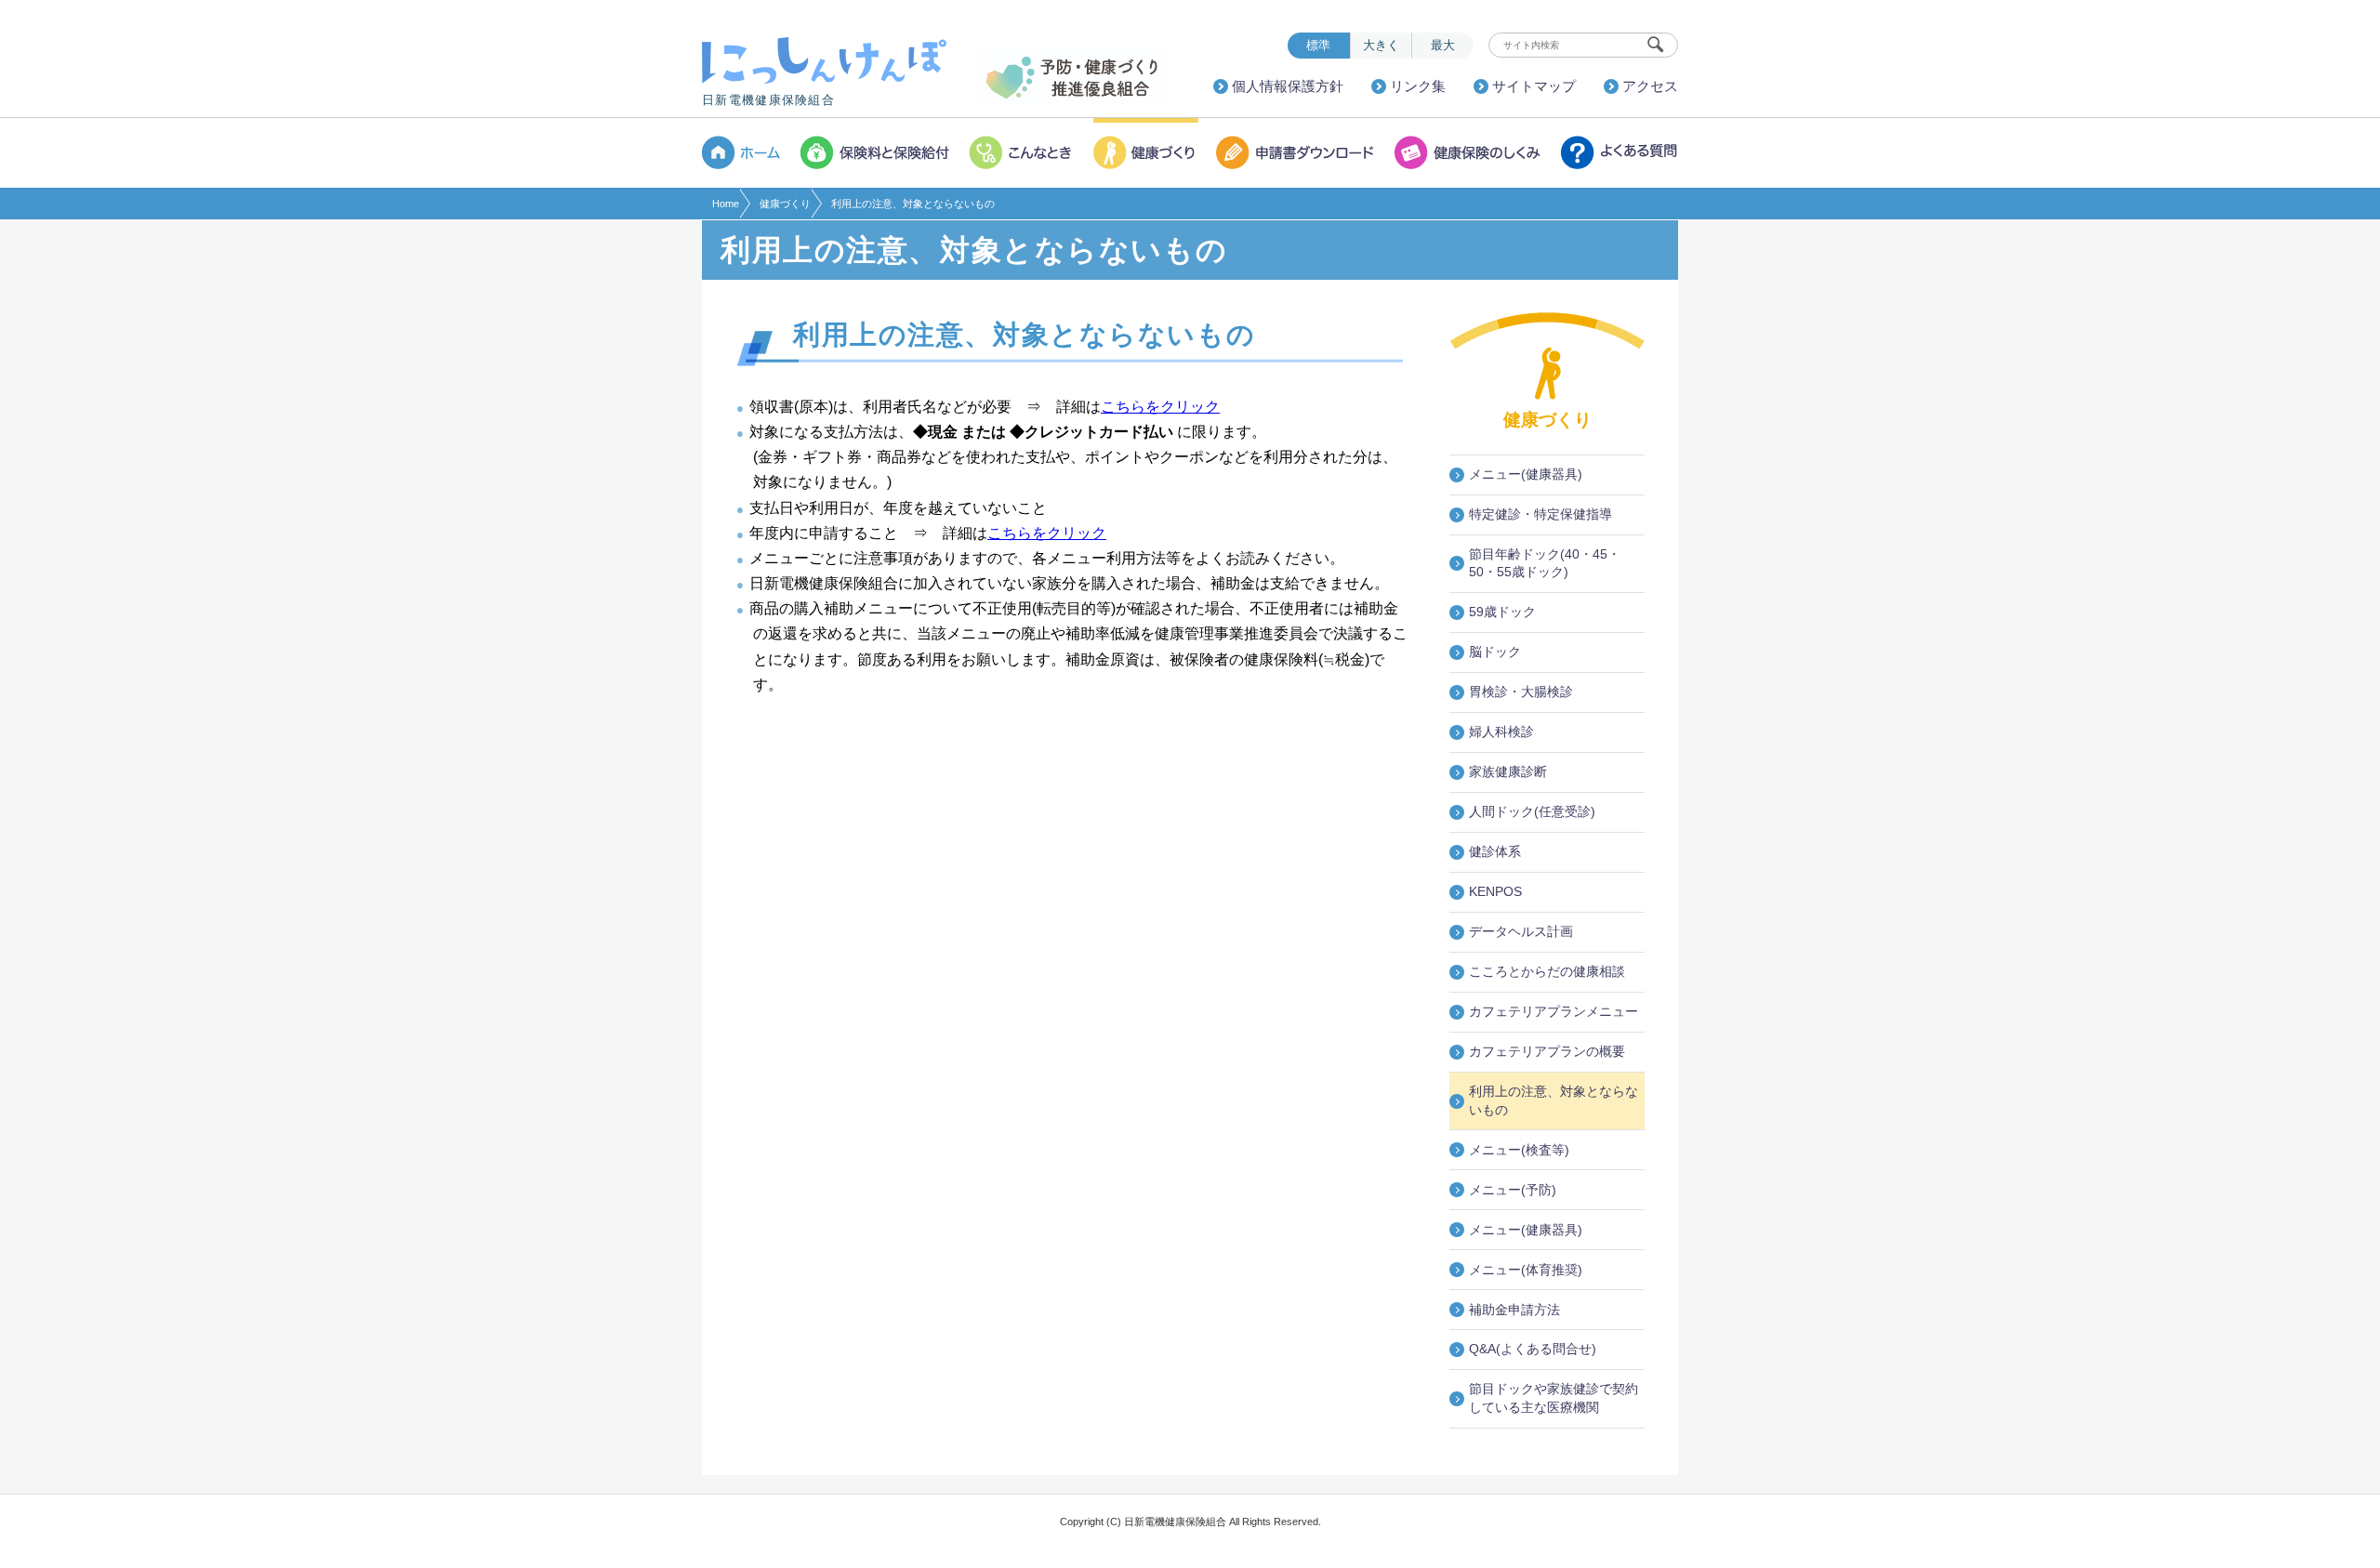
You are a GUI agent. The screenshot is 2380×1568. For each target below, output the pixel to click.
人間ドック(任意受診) (1532, 811)
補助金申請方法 (1514, 1310)
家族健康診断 (1508, 771)
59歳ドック (1502, 612)
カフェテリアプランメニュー (1554, 1011)
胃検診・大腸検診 (1521, 692)
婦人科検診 (1501, 731)
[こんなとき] (1023, 153)
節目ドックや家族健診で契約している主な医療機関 (1554, 1398)
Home (726, 204)
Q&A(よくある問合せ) (1533, 1349)
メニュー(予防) (1513, 1190)
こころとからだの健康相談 (1547, 971)
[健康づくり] (1146, 153)
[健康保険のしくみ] (1469, 153)
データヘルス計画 (1521, 931)
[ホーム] (747, 153)
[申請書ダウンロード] (1297, 153)
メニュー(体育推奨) (1526, 1270)
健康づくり (785, 204)
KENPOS (1495, 891)
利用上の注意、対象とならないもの (1554, 1100)
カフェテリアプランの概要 (1547, 1051)
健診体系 (1495, 851)
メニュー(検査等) (1519, 1150)
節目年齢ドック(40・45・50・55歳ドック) (1545, 563)
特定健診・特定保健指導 (1540, 514)
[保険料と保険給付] (876, 153)
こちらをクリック (1160, 407)
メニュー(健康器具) (1526, 474)
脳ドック (1495, 652)
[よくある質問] (1616, 153)
